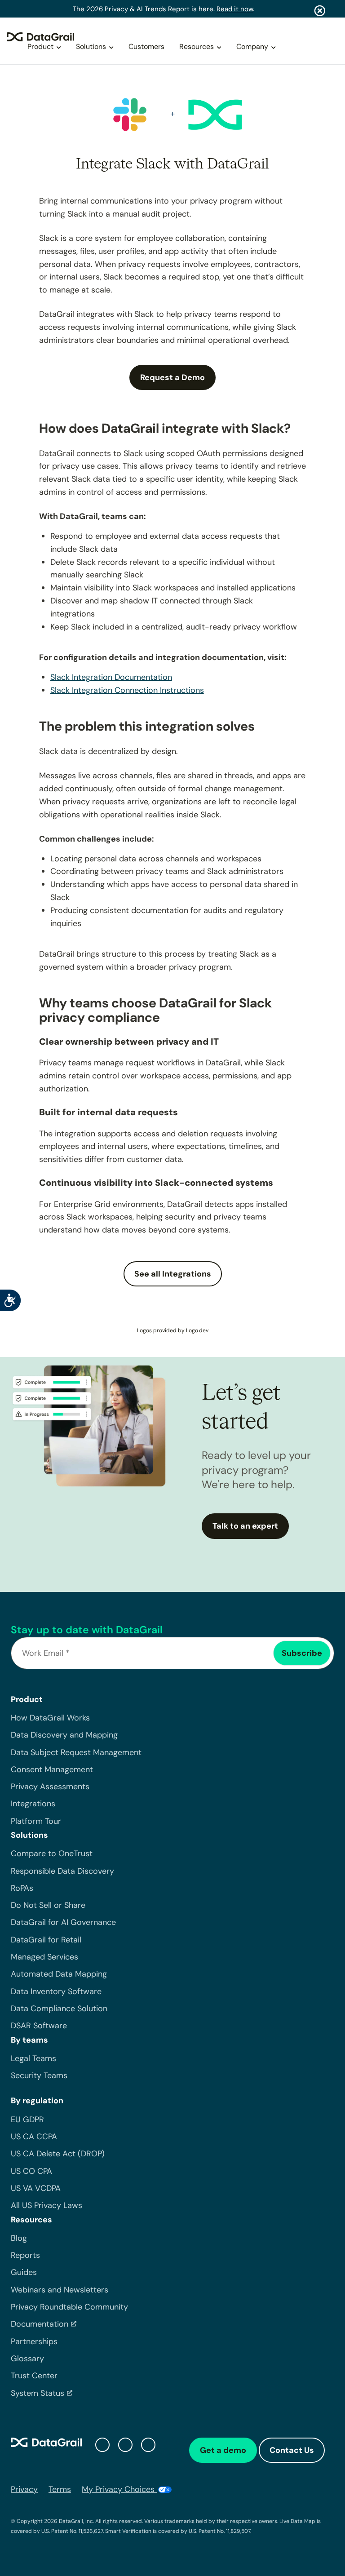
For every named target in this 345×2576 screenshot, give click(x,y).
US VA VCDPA (36, 2188)
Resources (197, 47)
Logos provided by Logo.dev (173, 1330)
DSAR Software (39, 2026)
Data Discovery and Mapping (64, 1735)
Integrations (33, 1804)
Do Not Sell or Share (48, 1905)
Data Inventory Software (56, 1991)
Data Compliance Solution (59, 2008)
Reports (25, 2255)
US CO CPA (31, 2171)
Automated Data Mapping (59, 1974)
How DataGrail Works (50, 1718)
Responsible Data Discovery (62, 1871)
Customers (146, 47)
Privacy (24, 2489)
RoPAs (22, 1888)
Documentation (40, 2324)
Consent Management (52, 1769)
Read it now (235, 9)
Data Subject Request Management (76, 1752)
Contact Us (292, 2450)
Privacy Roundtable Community (69, 2307)
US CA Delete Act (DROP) (58, 2154)
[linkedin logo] (125, 2445)
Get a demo (223, 2450)
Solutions (91, 47)
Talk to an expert (245, 1526)
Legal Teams (33, 2058)
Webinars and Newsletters (60, 2290)
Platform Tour (36, 1821)
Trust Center (34, 2376)
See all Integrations (173, 1274)
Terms (60, 2489)
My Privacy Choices (119, 2489)
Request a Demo (172, 377)
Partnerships (34, 2341)
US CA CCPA (34, 2137)
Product (40, 47)
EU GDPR (27, 2119)
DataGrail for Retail (46, 1940)
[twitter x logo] (102, 2445)
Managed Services (44, 1957)
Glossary (27, 2359)
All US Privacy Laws (46, 2205)
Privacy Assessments (50, 1787)
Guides (24, 2272)
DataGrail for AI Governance (63, 1922)
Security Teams (39, 2075)
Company (252, 47)
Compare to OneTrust (52, 1853)
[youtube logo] (148, 2445)
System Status (38, 2393)
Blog (19, 2238)
